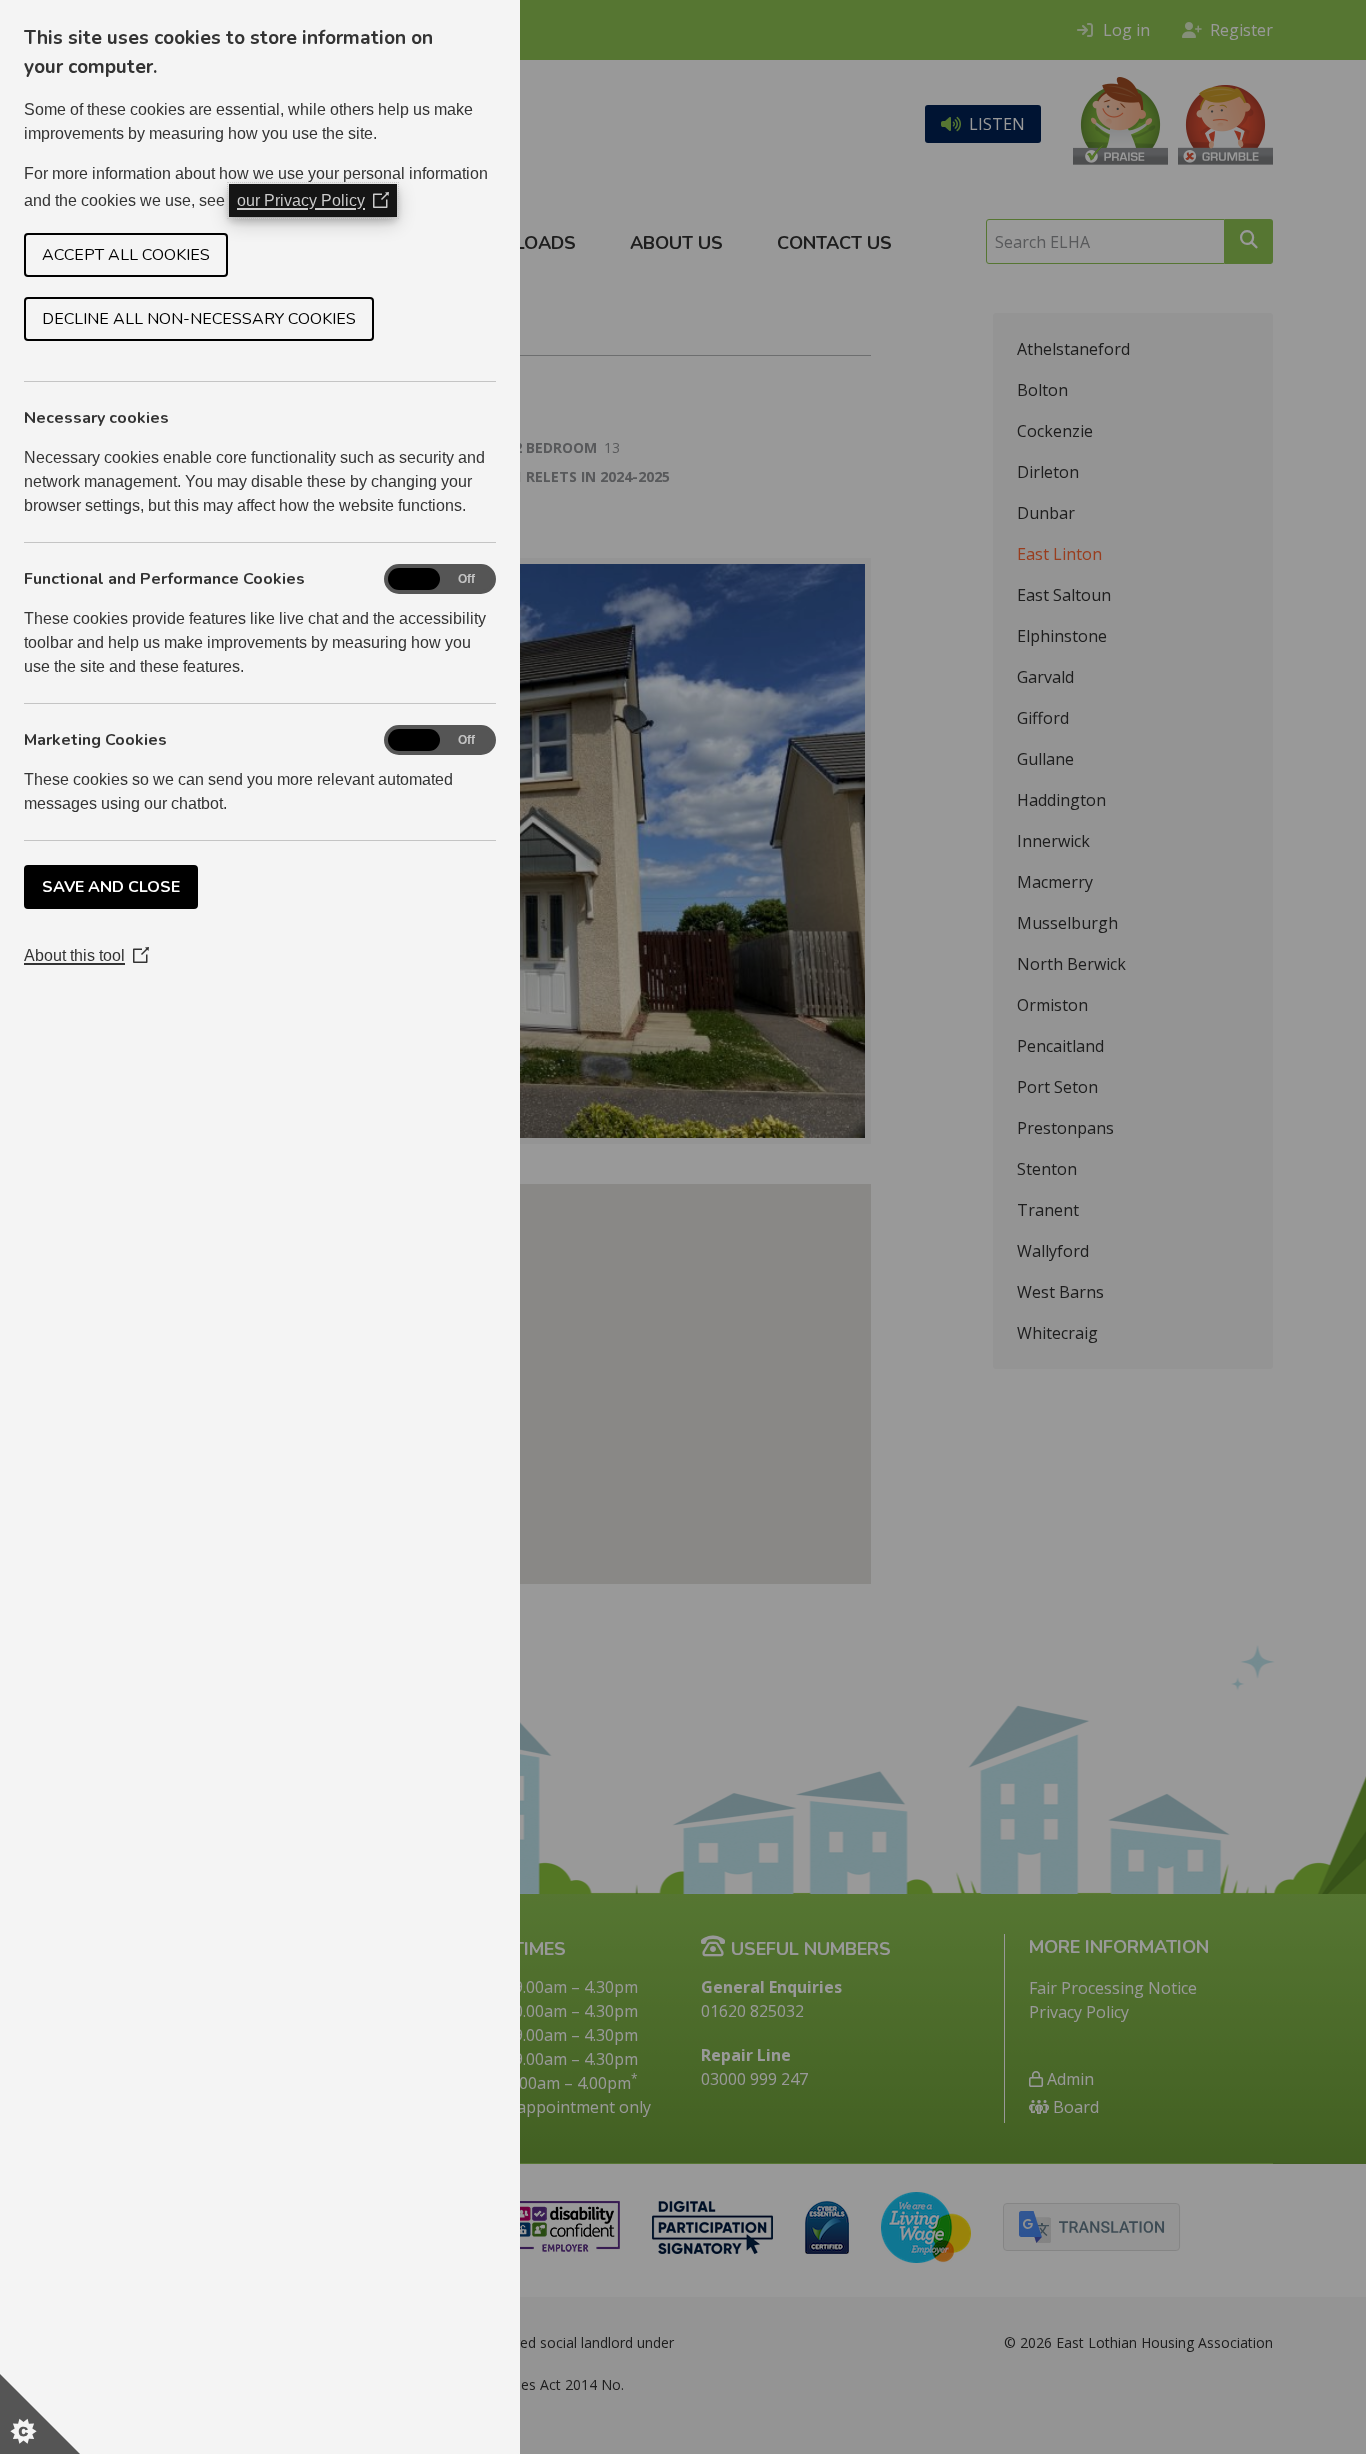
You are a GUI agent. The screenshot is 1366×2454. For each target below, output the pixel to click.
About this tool (86, 955)
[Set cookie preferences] (40, 2414)
